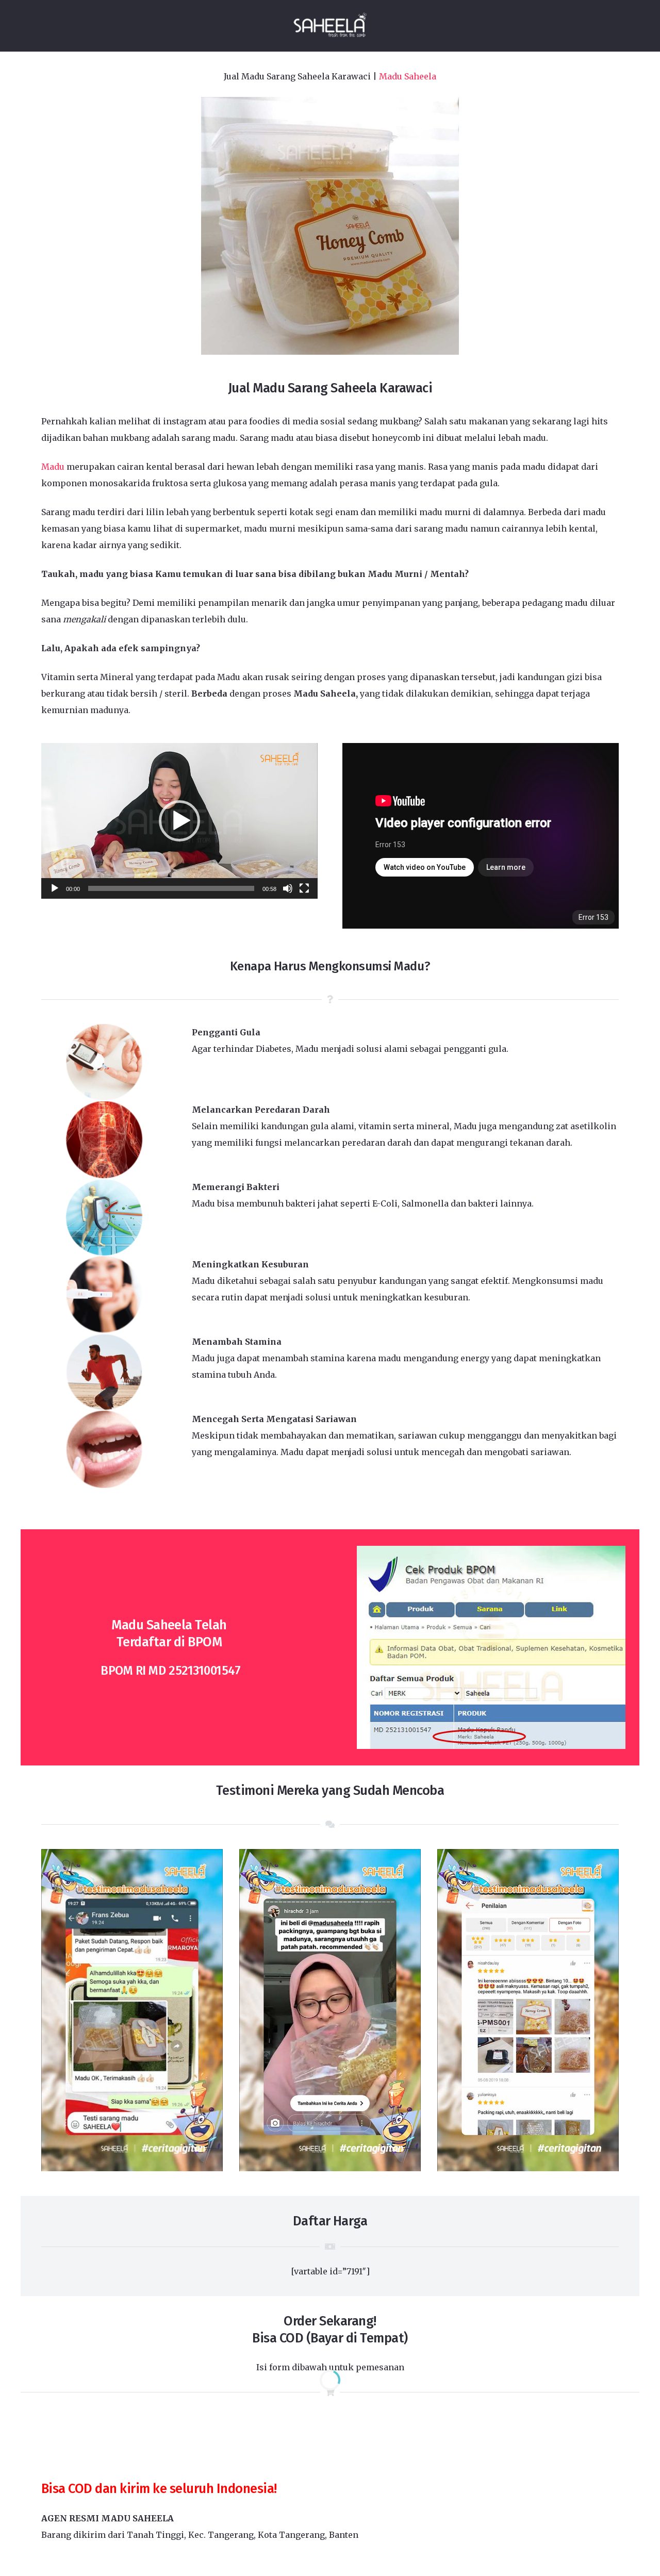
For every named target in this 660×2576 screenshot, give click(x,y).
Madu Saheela (408, 76)
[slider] (171, 888)
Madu (53, 467)
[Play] (55, 888)
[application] (179, 821)
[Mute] (288, 888)
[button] (179, 821)
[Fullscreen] (304, 888)
